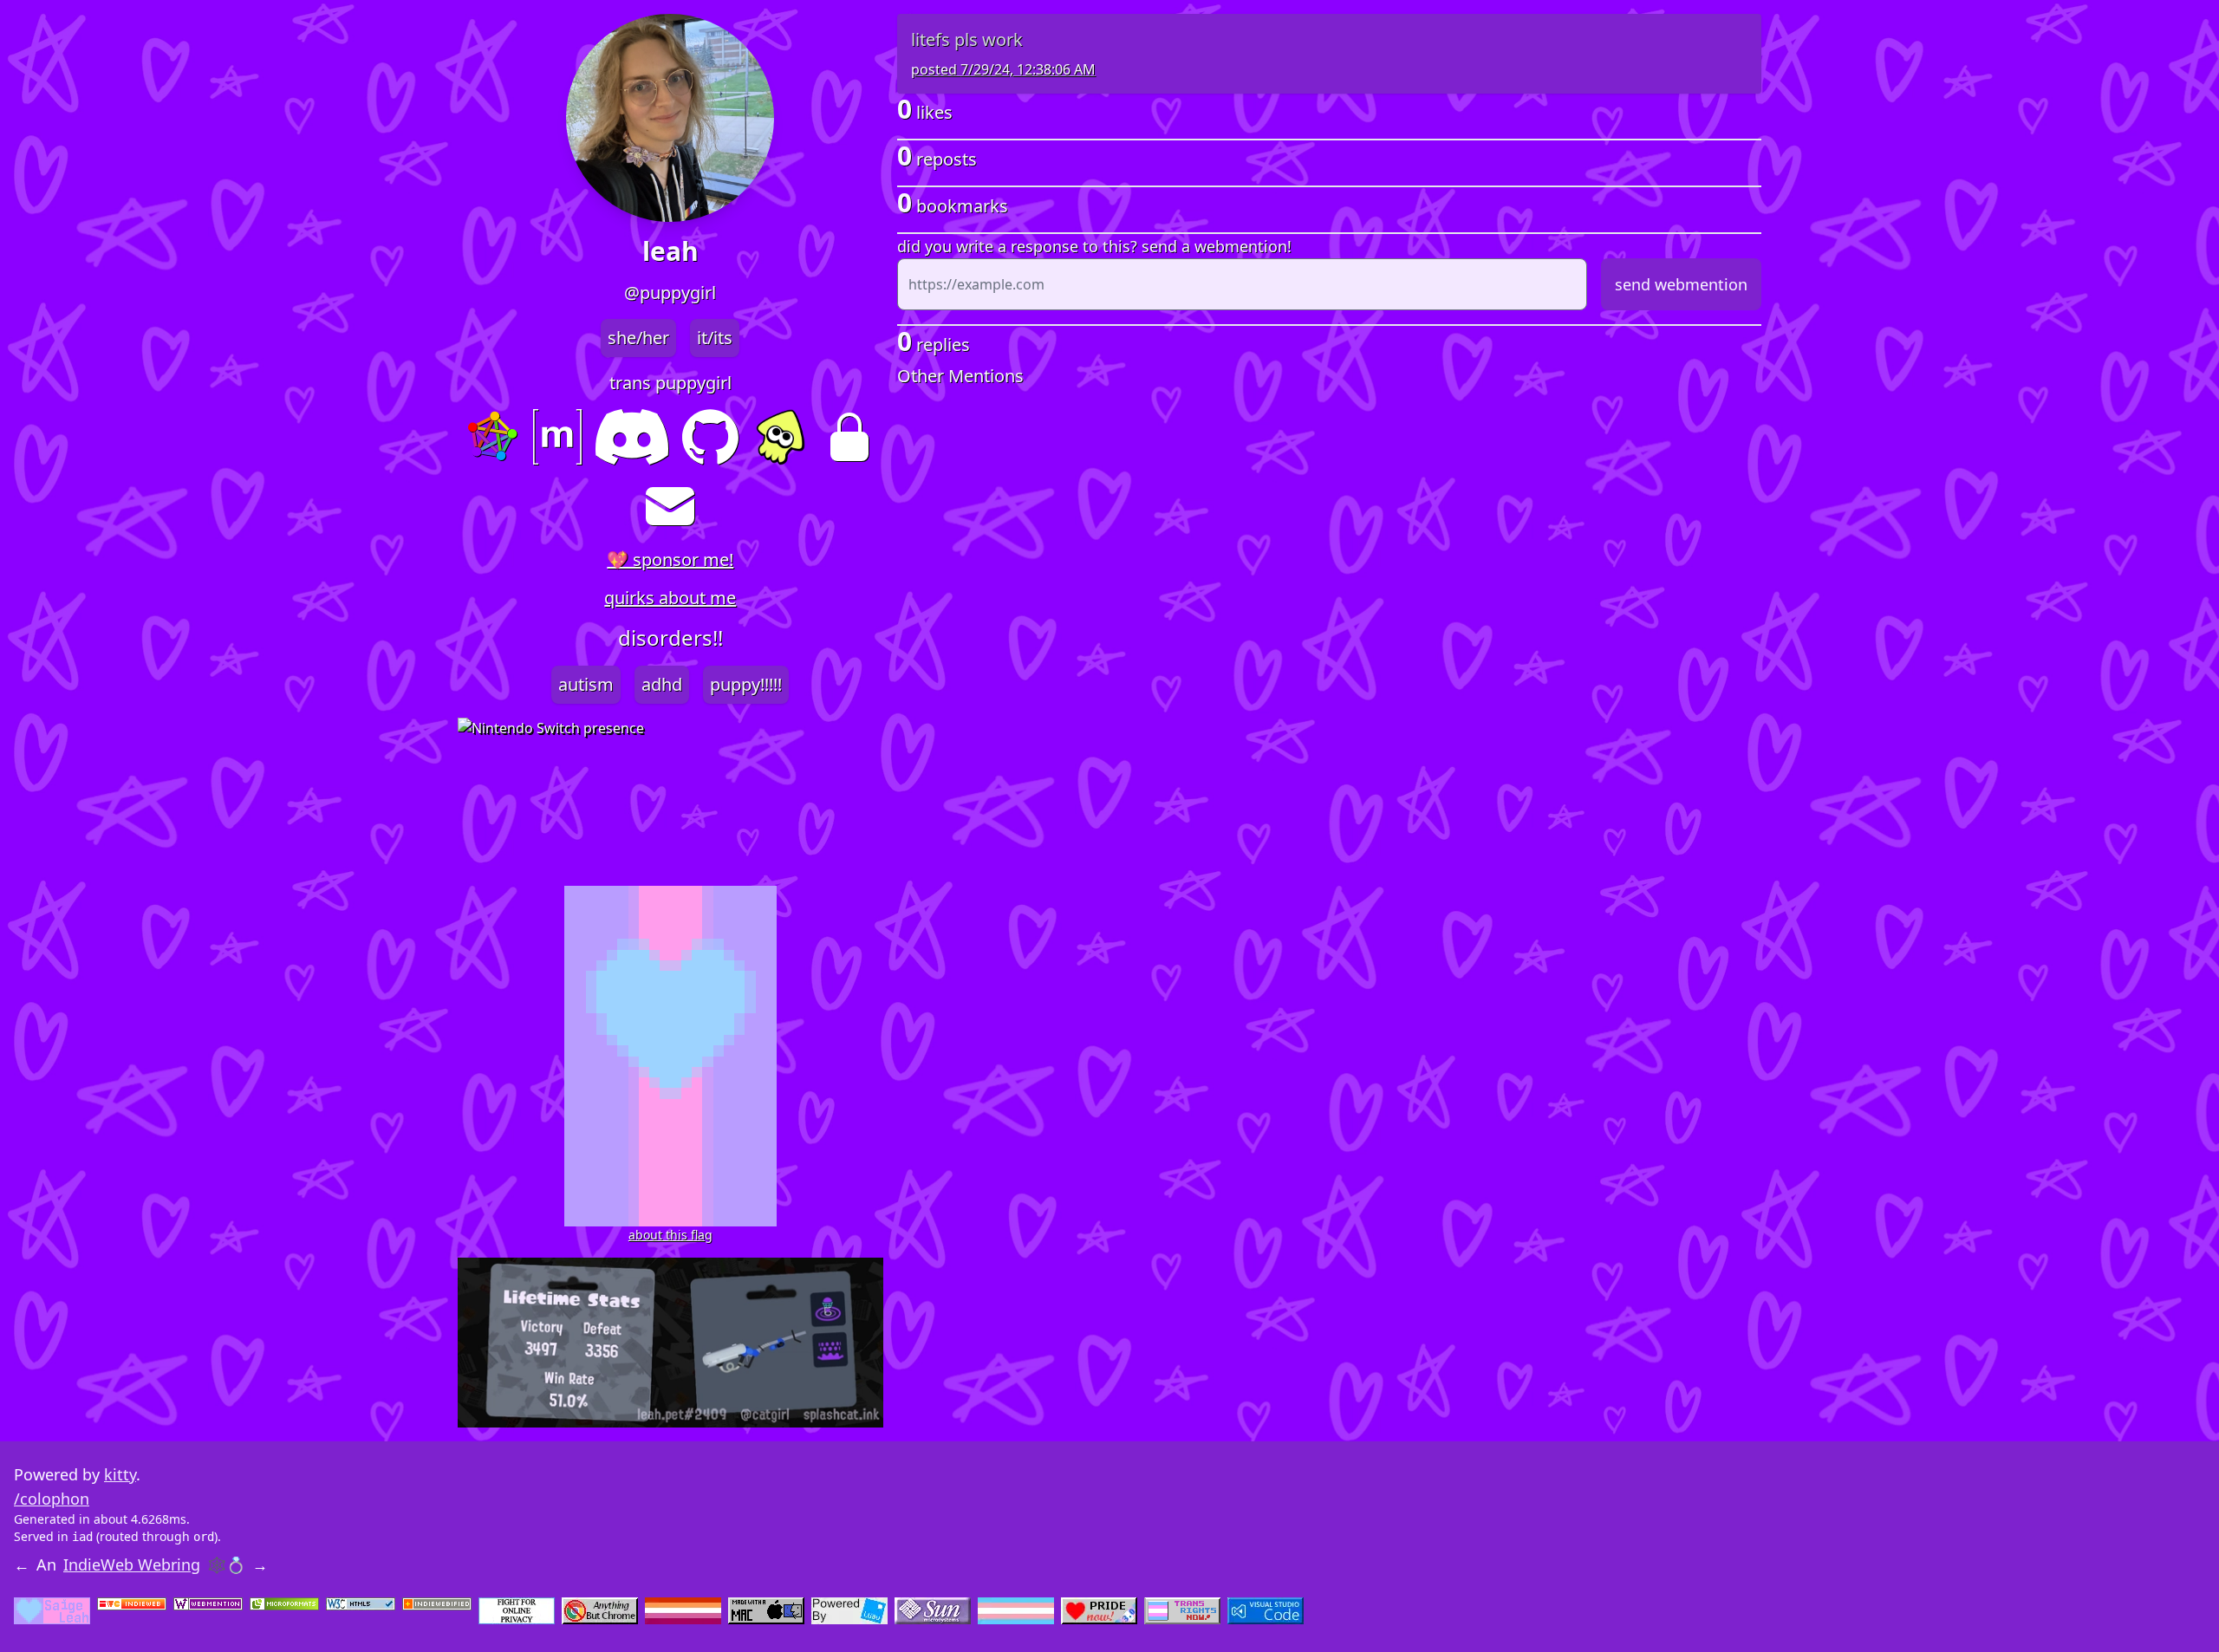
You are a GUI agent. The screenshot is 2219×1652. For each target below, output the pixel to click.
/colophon (52, 1499)
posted (1003, 69)
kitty (120, 1474)
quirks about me (670, 598)
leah (670, 251)
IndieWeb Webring (132, 1564)
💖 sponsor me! (670, 559)
